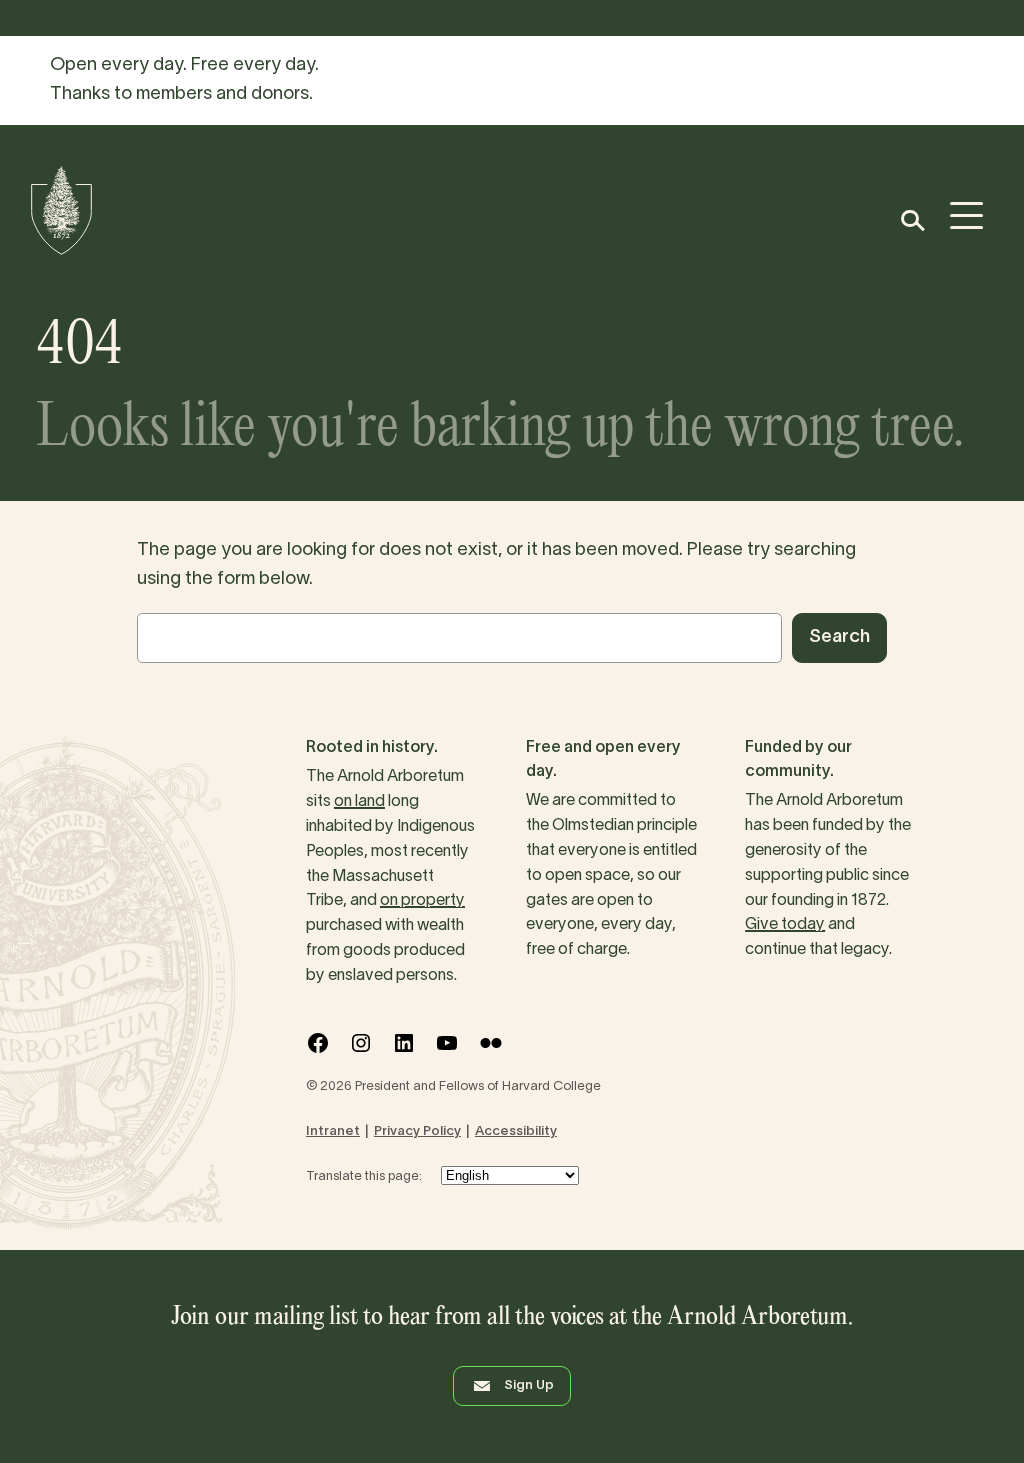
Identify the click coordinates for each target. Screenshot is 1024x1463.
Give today (785, 925)
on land (359, 802)
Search (839, 637)
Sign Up (529, 1386)
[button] (911, 220)
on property (422, 901)
